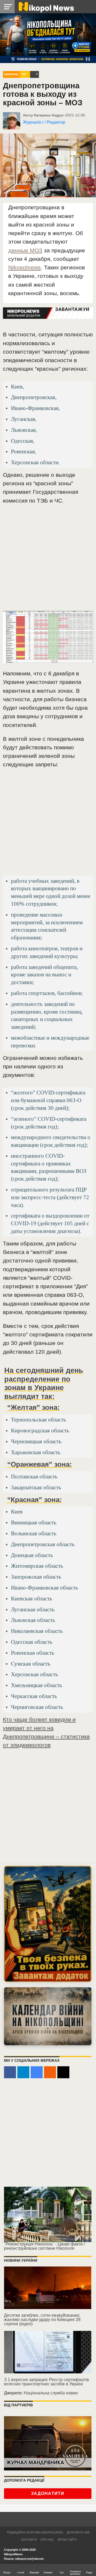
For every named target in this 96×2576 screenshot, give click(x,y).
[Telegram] (23, 2072)
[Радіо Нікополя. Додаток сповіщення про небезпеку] (48, 1924)
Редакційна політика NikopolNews (35, 2532)
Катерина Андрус (49, 115)
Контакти (29, 2540)
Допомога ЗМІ (78, 2532)
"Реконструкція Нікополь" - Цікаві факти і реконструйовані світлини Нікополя (44, 2246)
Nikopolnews (25, 267)
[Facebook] (10, 2072)
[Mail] (63, 2072)
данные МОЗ (25, 250)
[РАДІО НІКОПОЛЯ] (48, 2016)
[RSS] (50, 2072)
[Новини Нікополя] (46, 7)
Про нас (47, 2540)
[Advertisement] (48, 560)
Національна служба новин (51, 2393)
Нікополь (11, 74)
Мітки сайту (67, 2540)
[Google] (37, 2072)
